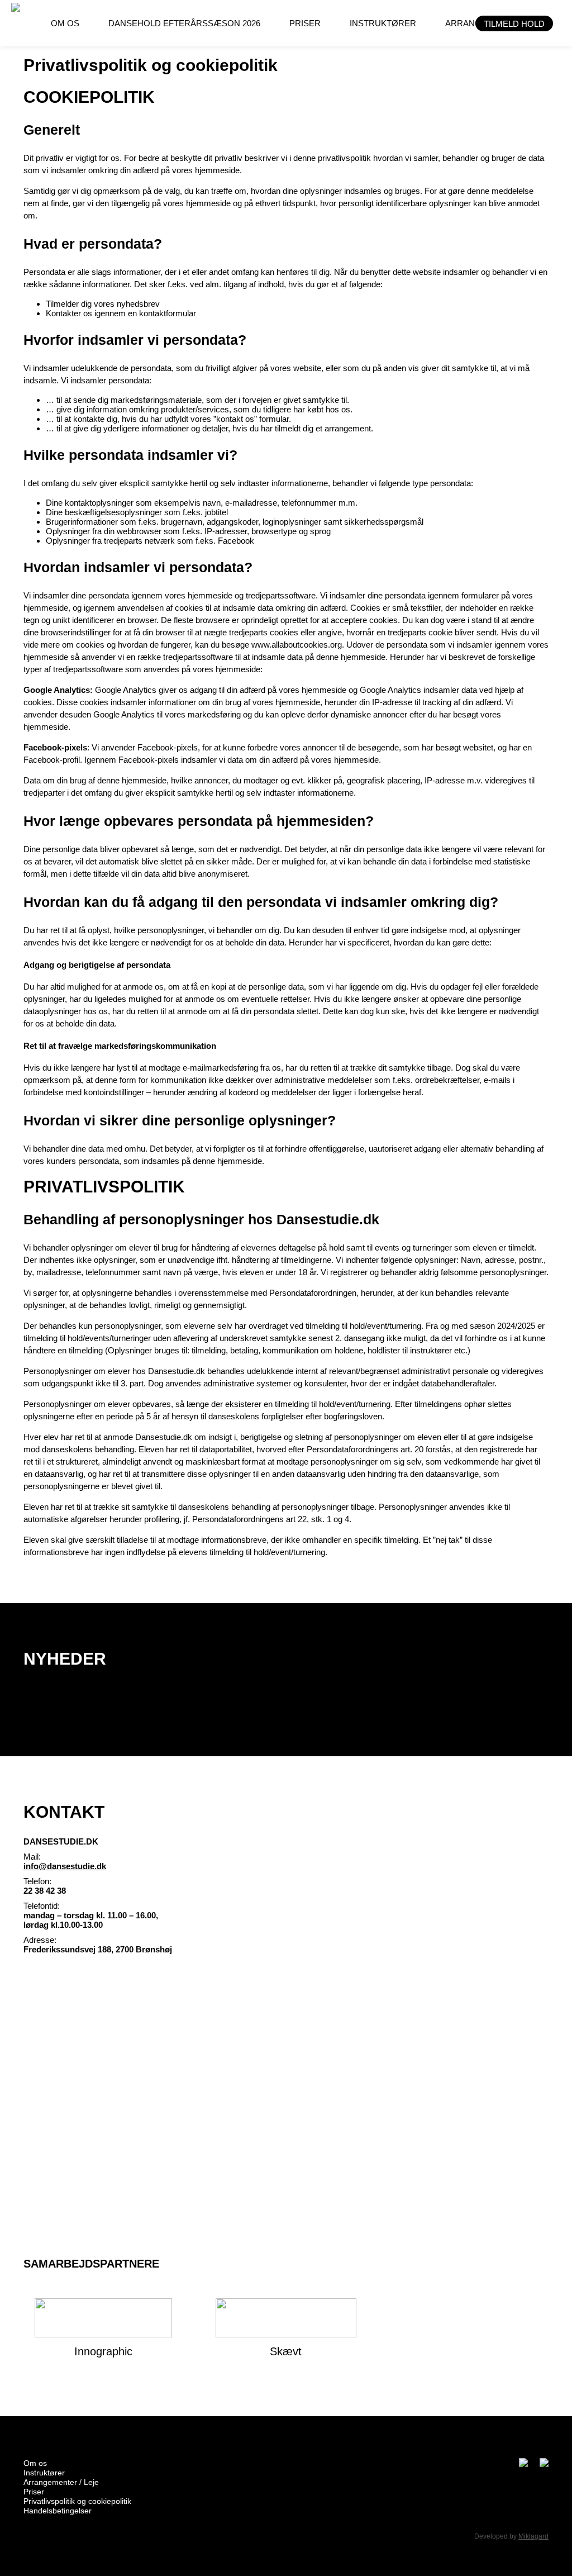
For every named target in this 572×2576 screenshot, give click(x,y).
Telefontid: (42, 1906)
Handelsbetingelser (58, 2511)
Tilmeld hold (514, 24)
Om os (35, 2463)
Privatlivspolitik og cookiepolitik (77, 2501)
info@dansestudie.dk (65, 1866)
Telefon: (37, 1881)
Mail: (32, 1857)
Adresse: (40, 1940)
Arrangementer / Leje (61, 2482)
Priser (34, 2492)
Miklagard (533, 2536)
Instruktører (44, 2473)
